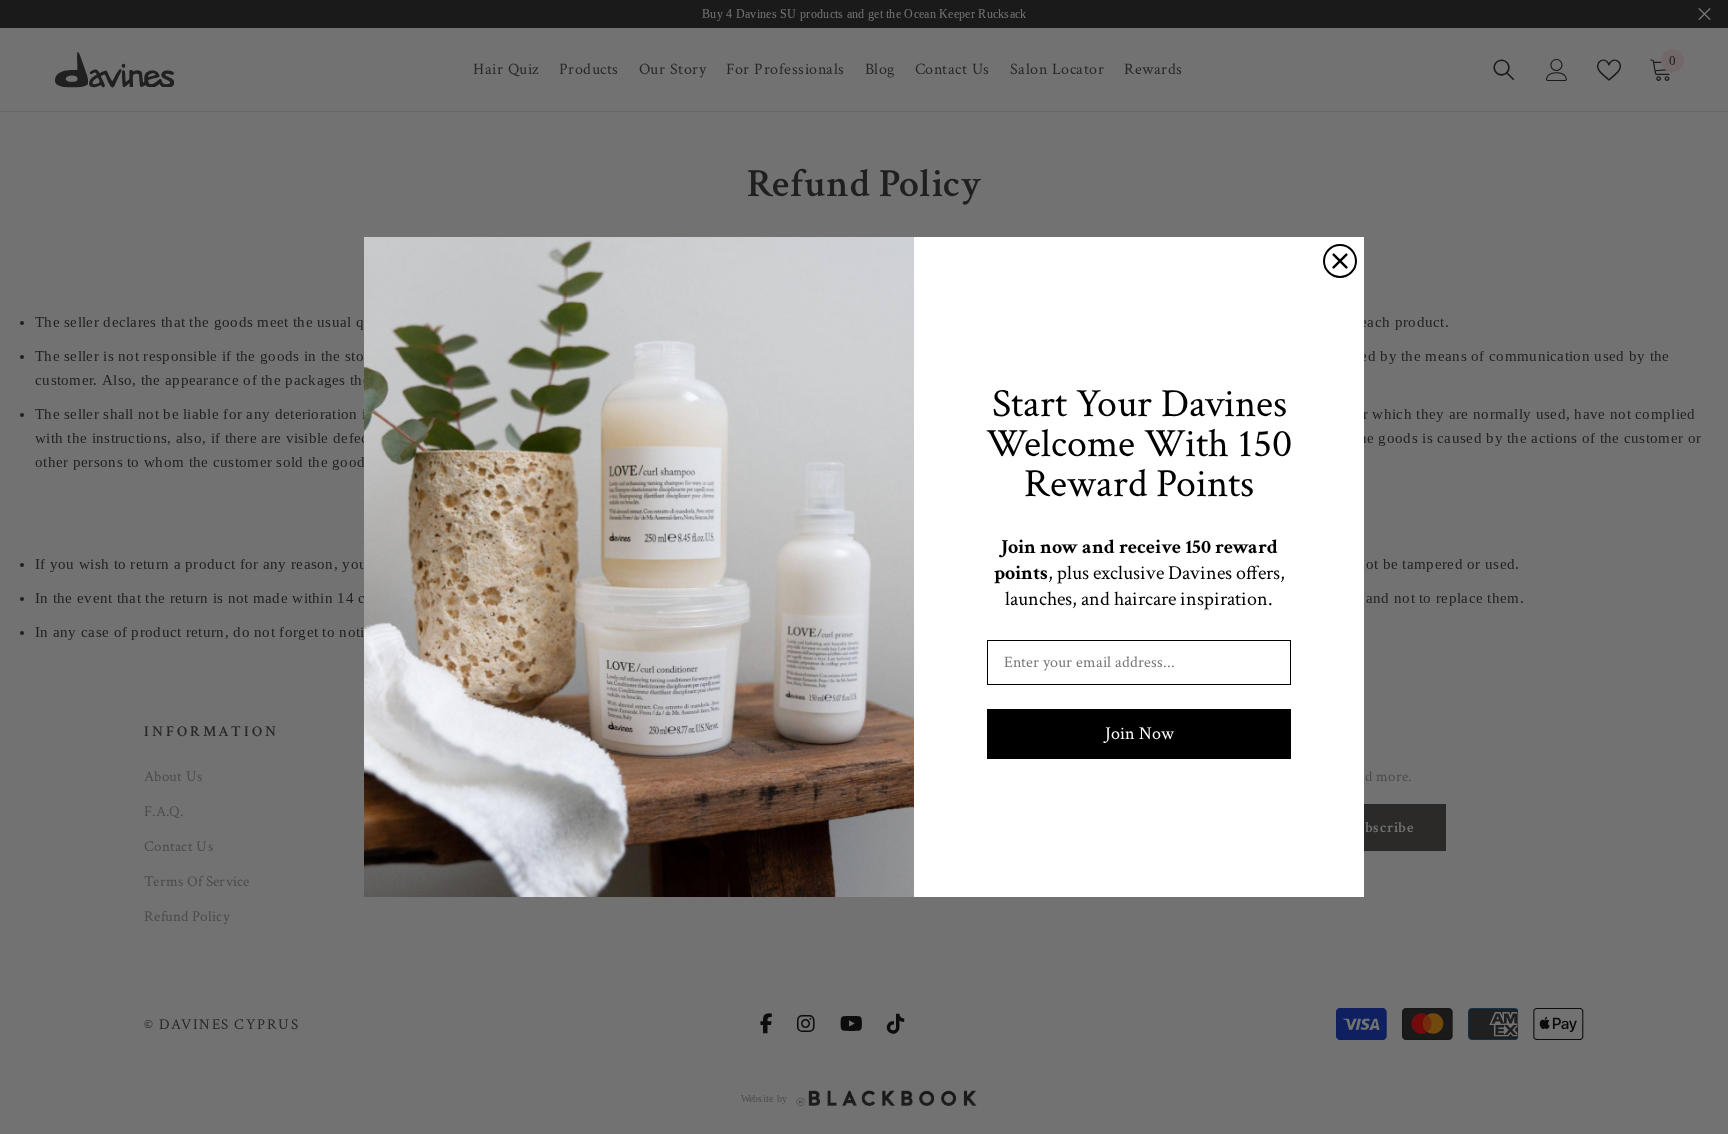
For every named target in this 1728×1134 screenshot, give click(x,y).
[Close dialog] (1340, 261)
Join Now (1139, 733)
